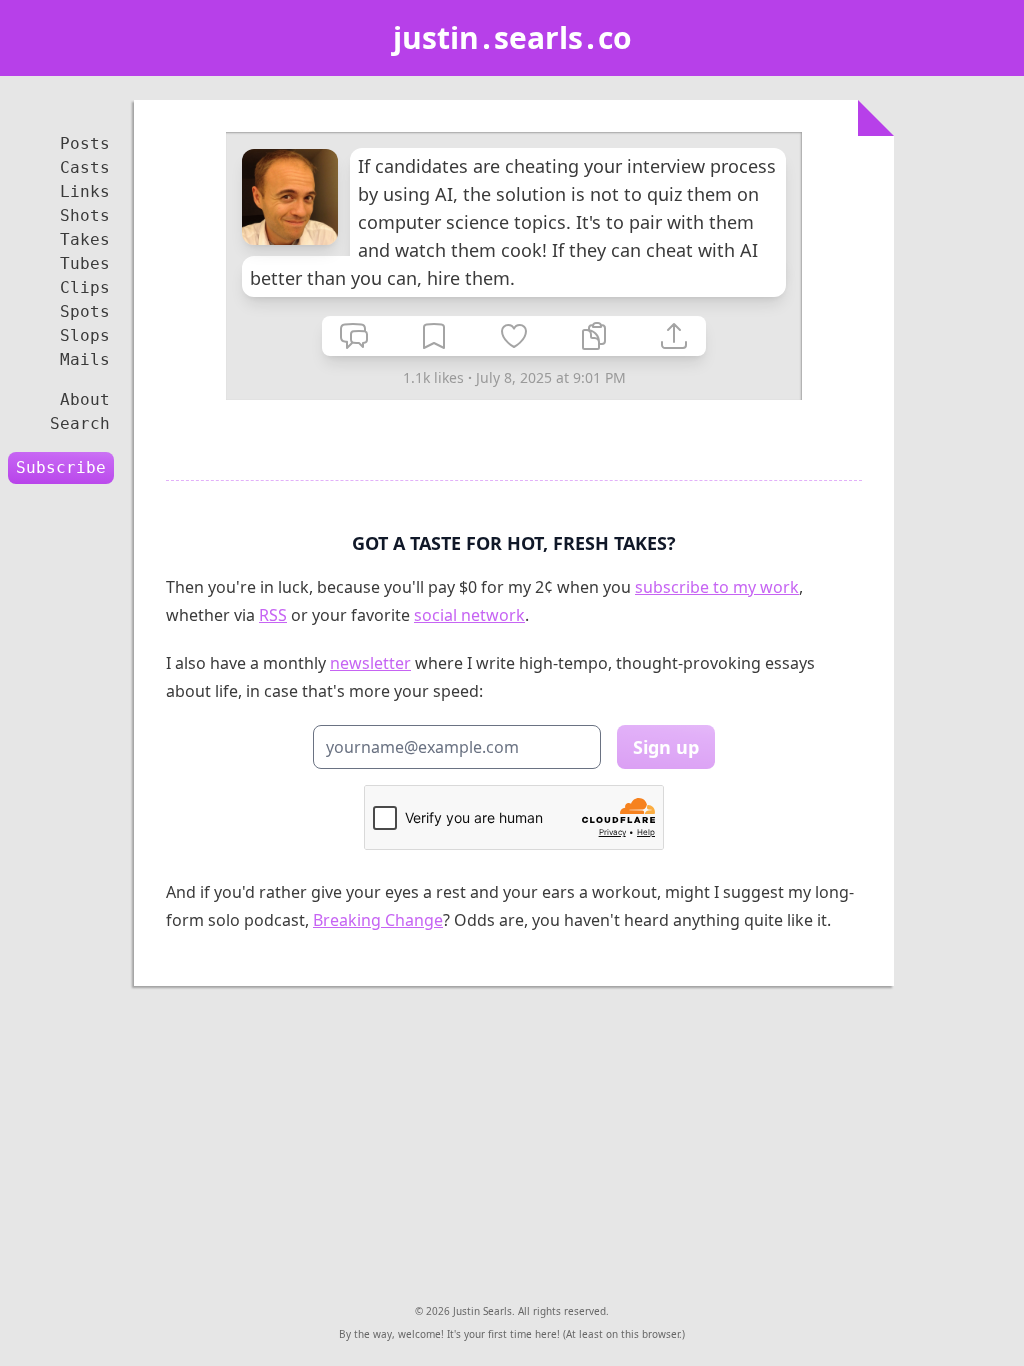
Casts (85, 167)
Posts (85, 143)
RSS (273, 615)
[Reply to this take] (354, 336)
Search (80, 423)
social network (469, 615)
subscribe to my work (717, 587)
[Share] (674, 336)
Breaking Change (378, 920)
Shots (85, 215)
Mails (85, 359)
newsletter (370, 663)
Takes (85, 239)
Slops (85, 335)
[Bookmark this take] (434, 336)
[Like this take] (514, 336)
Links (85, 191)
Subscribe (61, 467)
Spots (85, 311)
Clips (85, 287)
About (85, 399)
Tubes (85, 263)
